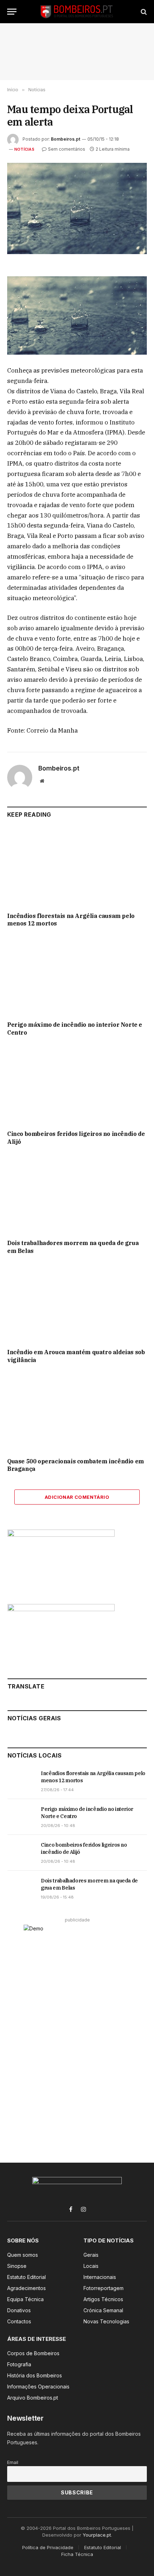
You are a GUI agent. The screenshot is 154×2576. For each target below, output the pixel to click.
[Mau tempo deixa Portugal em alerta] (77, 208)
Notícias (24, 149)
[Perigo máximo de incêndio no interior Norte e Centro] (77, 976)
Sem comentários (67, 149)
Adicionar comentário (77, 1497)
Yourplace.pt (97, 2535)
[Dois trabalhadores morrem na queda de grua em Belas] (77, 1194)
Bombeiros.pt (66, 139)
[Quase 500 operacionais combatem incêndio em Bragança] (77, 1412)
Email (13, 2462)
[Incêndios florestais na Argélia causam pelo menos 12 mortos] (77, 867)
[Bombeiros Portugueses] (77, 12)
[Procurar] (143, 12)
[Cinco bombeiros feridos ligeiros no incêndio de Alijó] (77, 1085)
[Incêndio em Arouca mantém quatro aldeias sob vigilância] (77, 1304)
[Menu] (12, 12)
